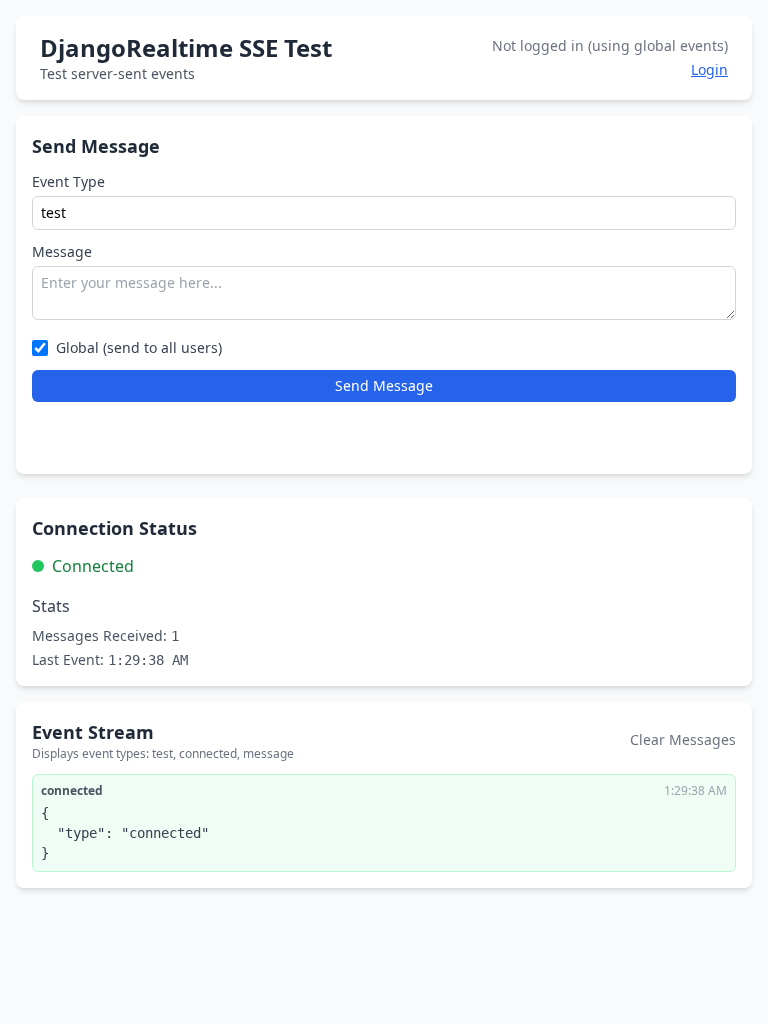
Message (62, 251)
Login (709, 69)
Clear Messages (683, 739)
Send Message (384, 385)
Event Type (68, 181)
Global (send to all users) (139, 347)
